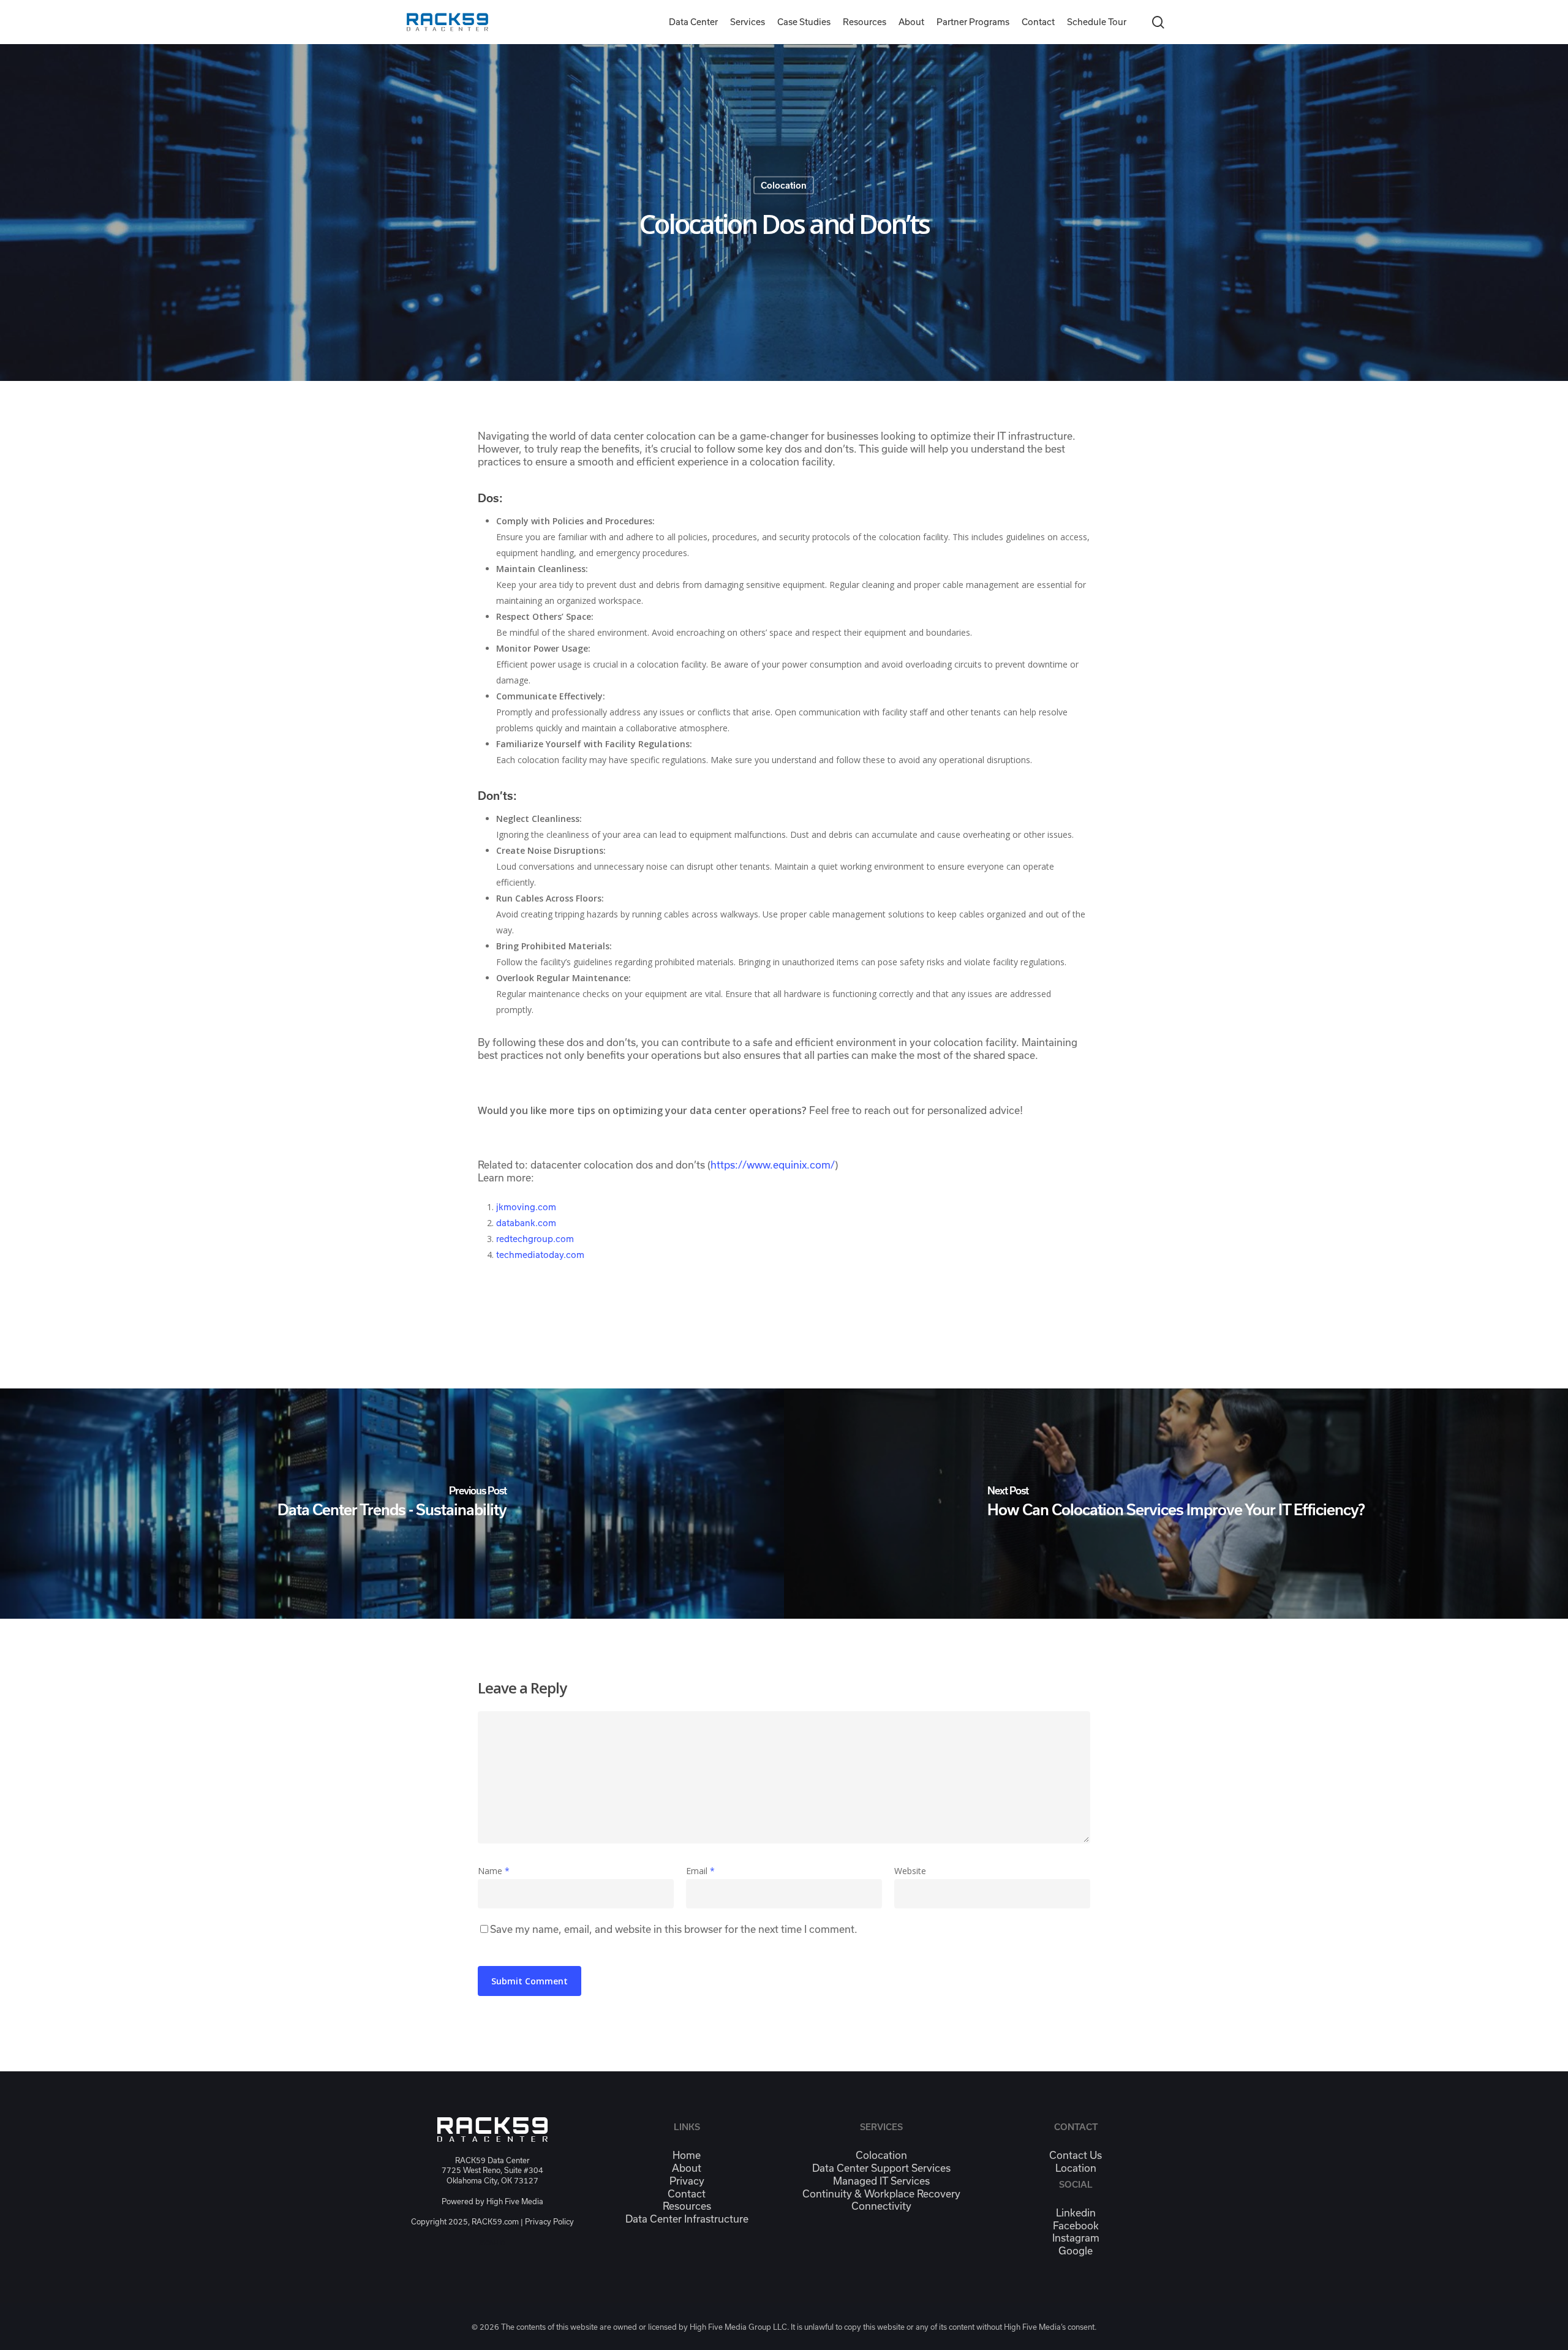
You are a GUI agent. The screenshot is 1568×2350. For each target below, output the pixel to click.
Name (494, 1871)
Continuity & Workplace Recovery (881, 2194)
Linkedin (1076, 2213)
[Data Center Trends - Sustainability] (392, 1504)
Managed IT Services (881, 2181)
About (687, 2168)
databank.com (526, 1223)
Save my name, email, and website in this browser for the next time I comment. (674, 1929)
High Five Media (515, 2201)
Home (687, 2155)
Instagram (1076, 2238)
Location (1076, 2168)
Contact (687, 2194)
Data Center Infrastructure (687, 2219)
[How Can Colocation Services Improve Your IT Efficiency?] (1176, 1504)
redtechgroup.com (535, 1239)
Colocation (784, 186)
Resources (687, 2206)
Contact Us (1076, 2155)
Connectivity (881, 2206)
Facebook (1076, 2226)
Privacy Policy (549, 2222)
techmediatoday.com (540, 1255)
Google (1076, 2251)
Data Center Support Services (881, 2168)
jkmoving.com (526, 1207)
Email (700, 1871)
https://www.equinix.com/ (773, 1165)
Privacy (687, 2181)
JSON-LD (492, 2243)
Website (910, 1871)
